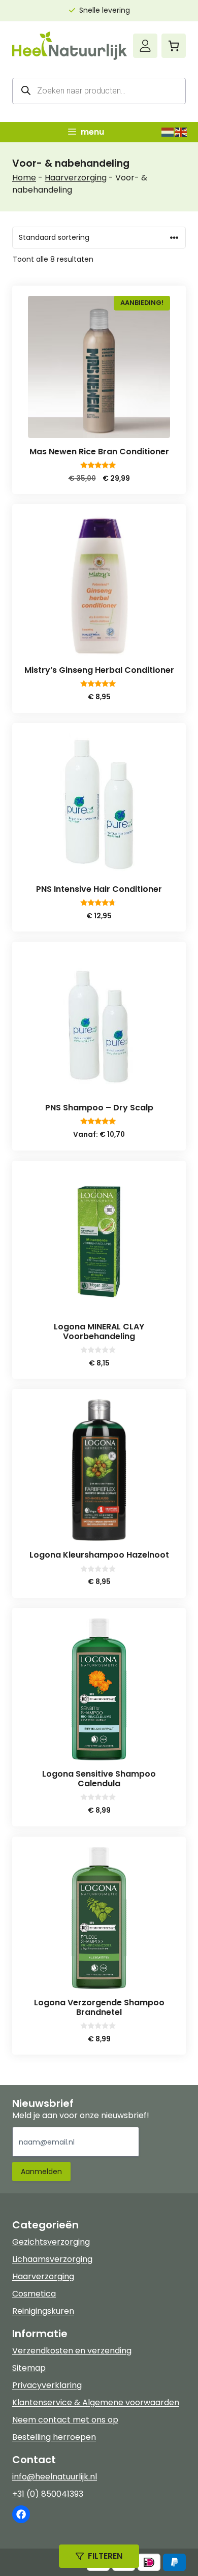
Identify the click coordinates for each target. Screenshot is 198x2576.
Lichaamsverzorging (52, 2259)
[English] (181, 132)
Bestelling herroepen (54, 2437)
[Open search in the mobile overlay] (99, 91)
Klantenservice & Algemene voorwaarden (96, 2402)
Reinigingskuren (43, 2311)
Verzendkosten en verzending (72, 2351)
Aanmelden (41, 2171)
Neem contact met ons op (65, 2420)
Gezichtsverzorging (51, 2242)
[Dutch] (168, 132)
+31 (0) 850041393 (48, 2494)
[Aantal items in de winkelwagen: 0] (174, 46)
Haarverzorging (76, 178)
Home (24, 178)
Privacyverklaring (47, 2385)
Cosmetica (34, 2294)
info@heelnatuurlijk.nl (55, 2477)
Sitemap (29, 2368)
